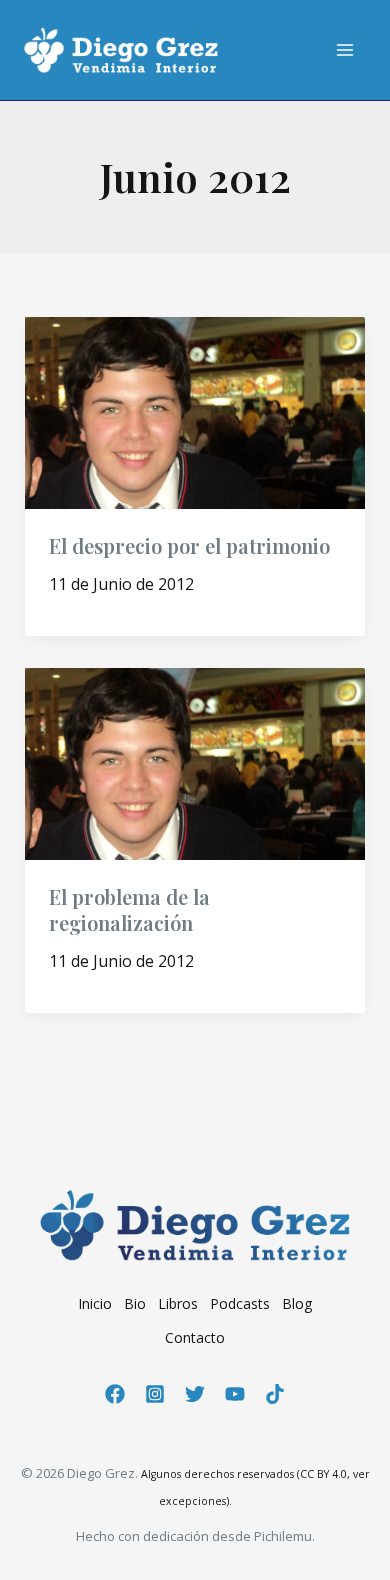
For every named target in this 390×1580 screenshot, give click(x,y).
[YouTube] (235, 1394)
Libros (178, 1303)
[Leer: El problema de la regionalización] (195, 762)
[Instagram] (155, 1394)
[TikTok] (275, 1394)
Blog (297, 1303)
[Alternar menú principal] (345, 50)
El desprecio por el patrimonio (189, 545)
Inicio (95, 1303)
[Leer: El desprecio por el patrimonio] (195, 411)
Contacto (195, 1337)
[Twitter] (195, 1394)
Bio (135, 1303)
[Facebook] (115, 1394)
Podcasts (240, 1303)
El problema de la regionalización (129, 909)
